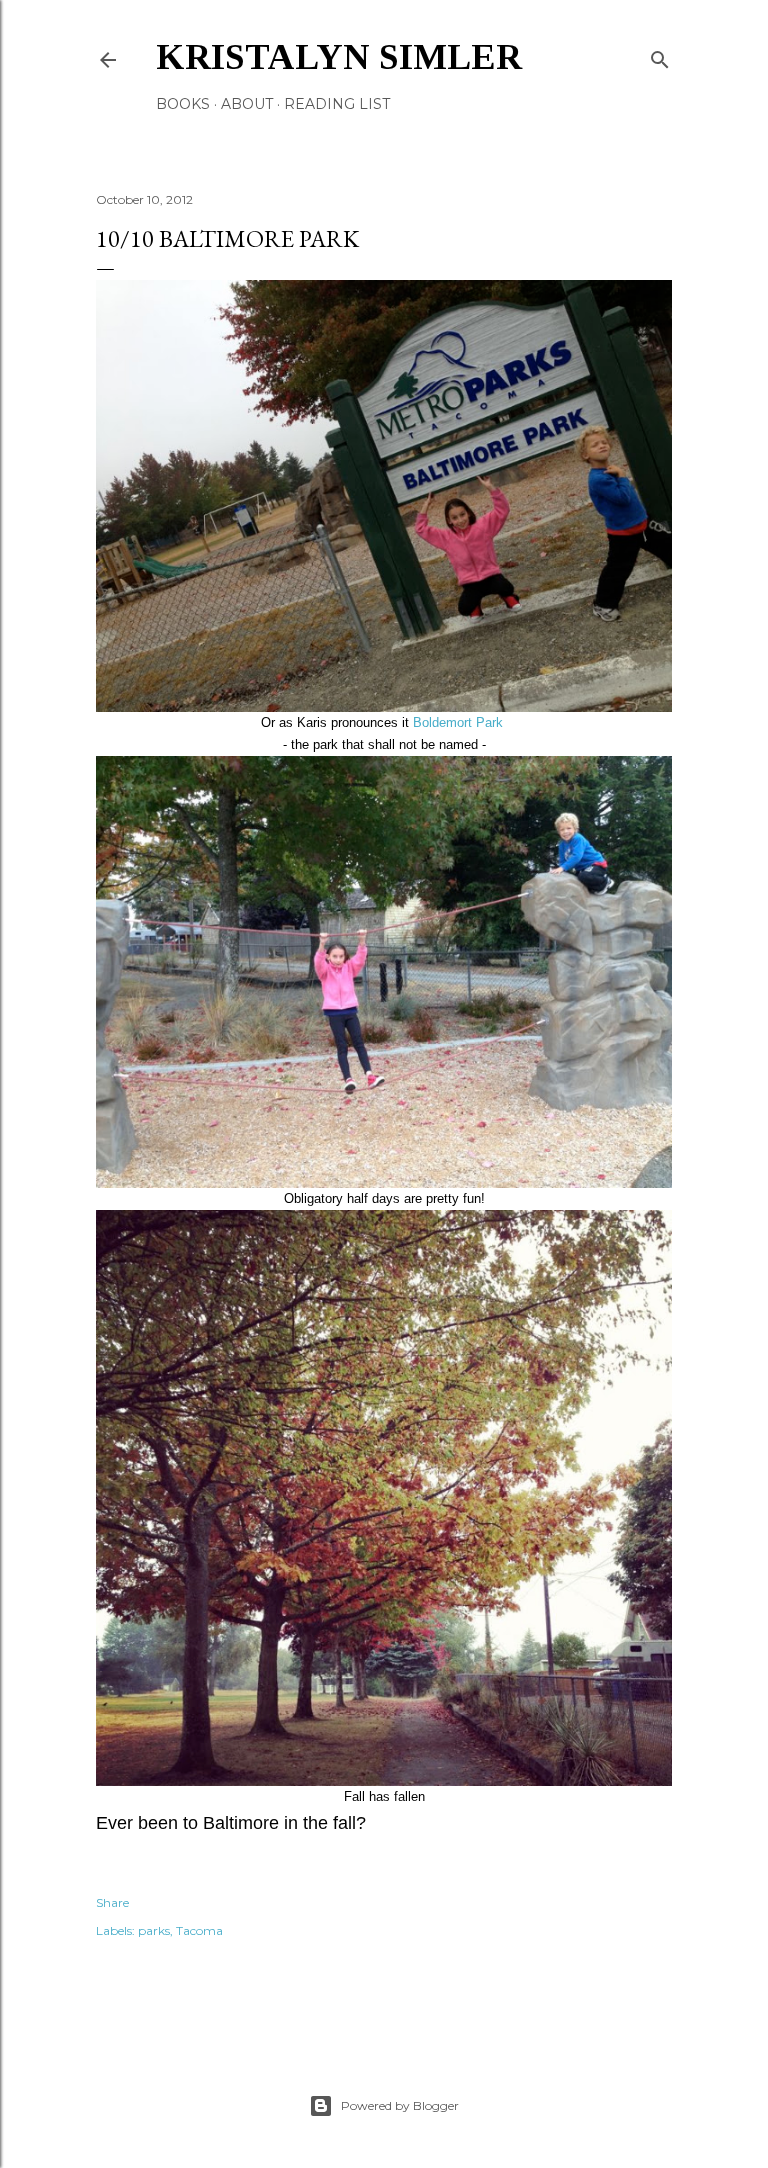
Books (183, 104)
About (247, 104)
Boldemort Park (460, 722)
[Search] (660, 55)
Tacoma (199, 1930)
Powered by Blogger (400, 2105)
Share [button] (112, 1902)
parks (154, 1930)
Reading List (337, 104)
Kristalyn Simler (339, 57)
